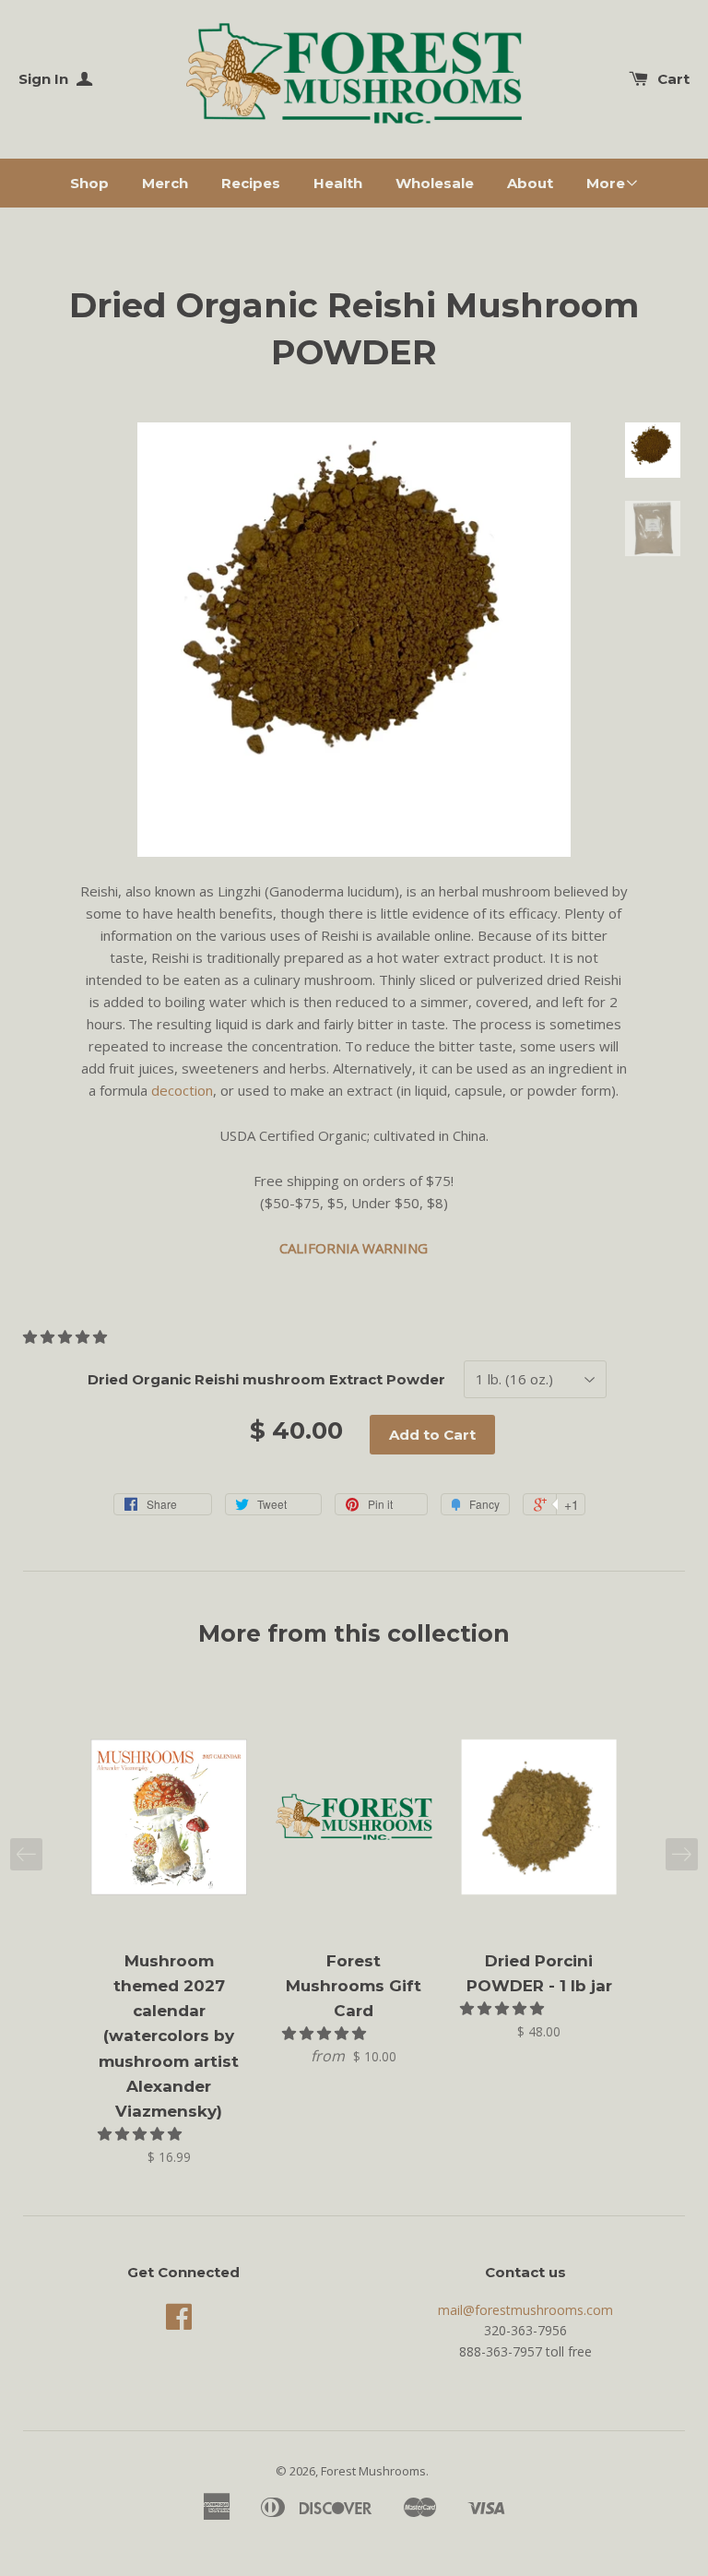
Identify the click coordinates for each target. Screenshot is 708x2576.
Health (338, 183)
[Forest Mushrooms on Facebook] (179, 2323)
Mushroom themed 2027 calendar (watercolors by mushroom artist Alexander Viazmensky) (169, 2036)
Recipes (251, 183)
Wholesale (435, 183)
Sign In (45, 79)
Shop (89, 183)
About (530, 183)
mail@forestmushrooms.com (525, 2310)
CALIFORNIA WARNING (354, 1248)
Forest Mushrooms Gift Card (354, 1986)
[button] (67, 1336)
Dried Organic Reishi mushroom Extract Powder (266, 1379)
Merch (165, 183)
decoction (182, 1090)
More (606, 183)
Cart (673, 79)
